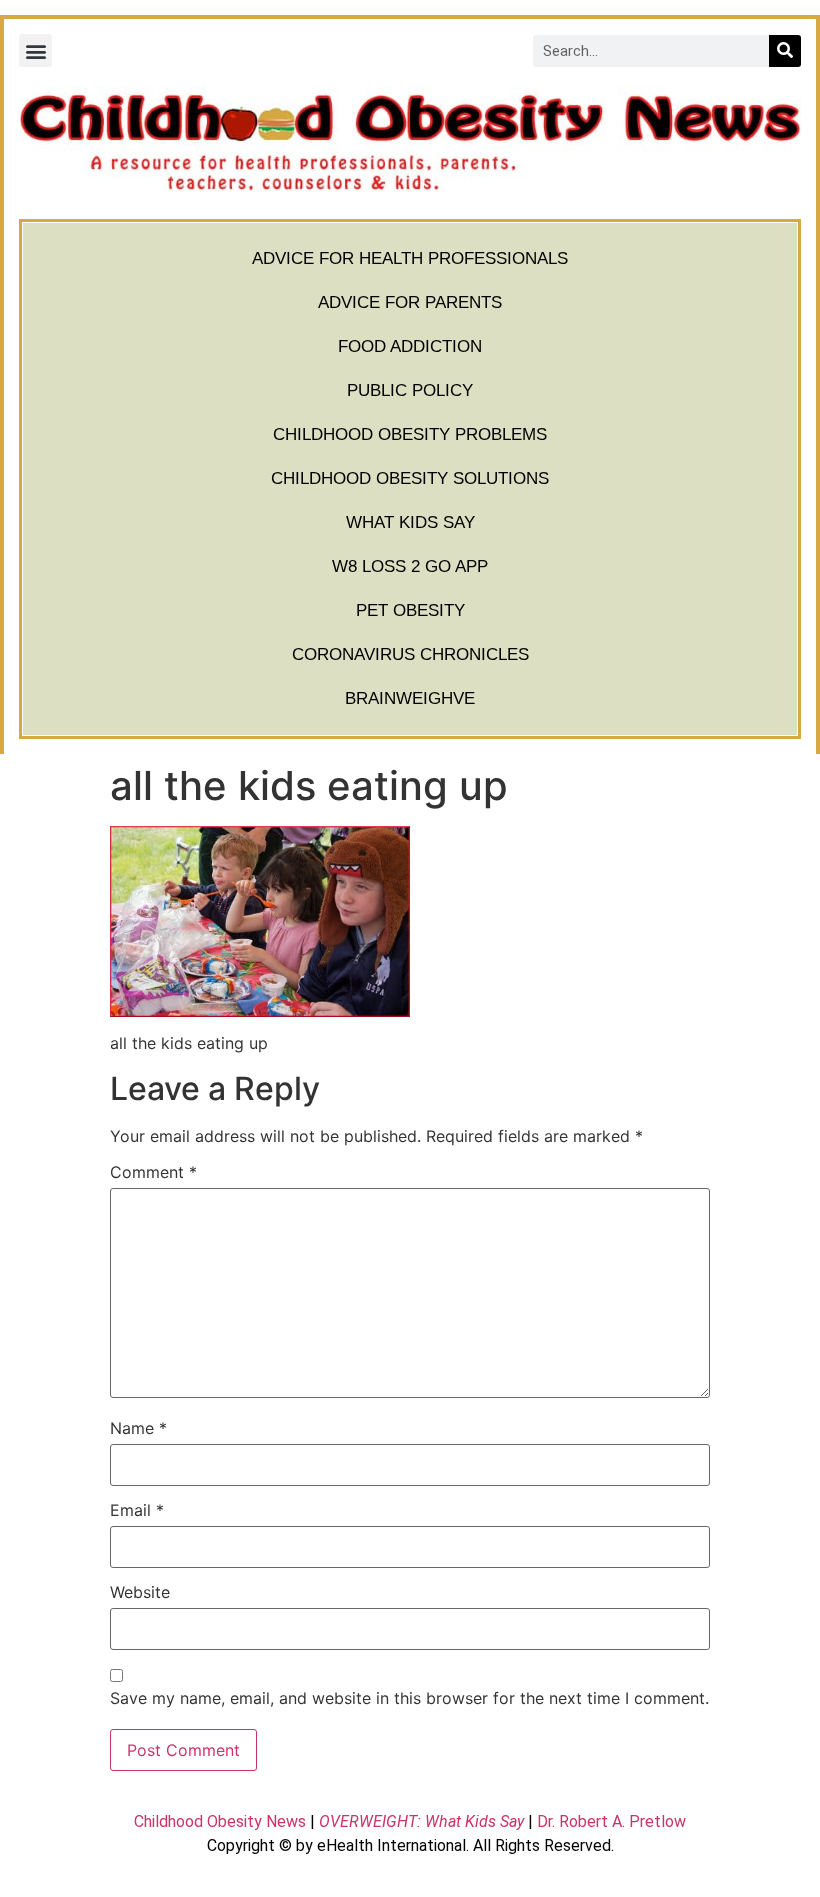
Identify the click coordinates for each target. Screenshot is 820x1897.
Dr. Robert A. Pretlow (611, 1821)
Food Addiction (410, 346)
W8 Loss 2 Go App (410, 566)
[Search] (785, 51)
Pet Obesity (410, 610)
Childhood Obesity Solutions (410, 478)
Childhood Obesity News (220, 1821)
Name (138, 1428)
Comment (153, 1172)
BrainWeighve (410, 698)
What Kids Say (410, 522)
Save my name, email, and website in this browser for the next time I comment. (409, 1698)
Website (140, 1592)
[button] (35, 50)
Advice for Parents (410, 302)
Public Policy (410, 390)
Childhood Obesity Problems (410, 434)
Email (137, 1510)
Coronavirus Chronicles (410, 654)
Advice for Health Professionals (410, 258)
